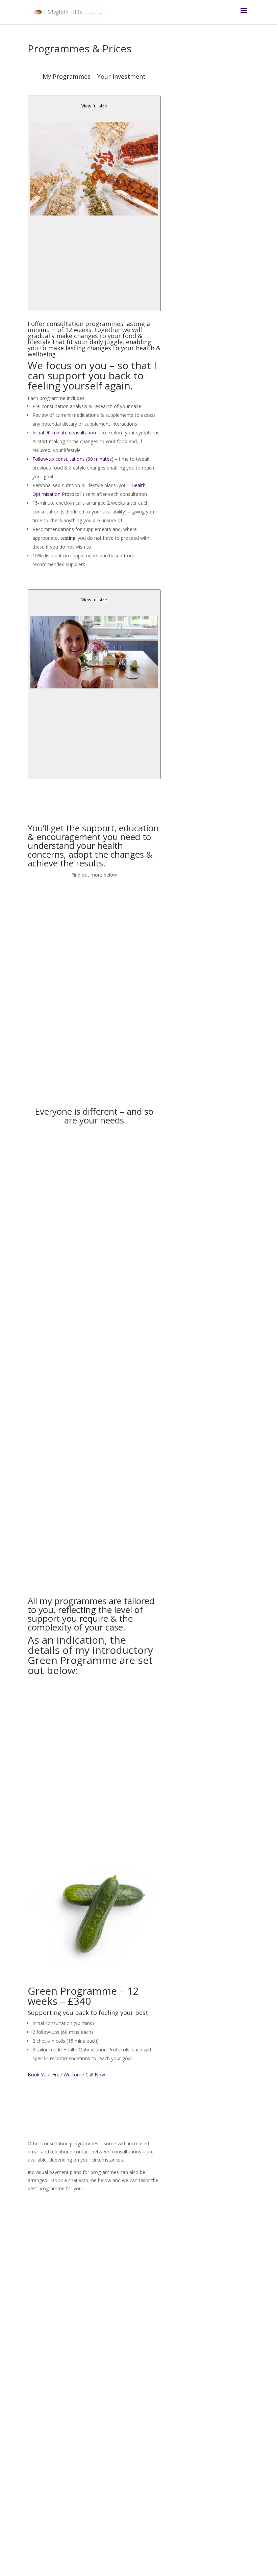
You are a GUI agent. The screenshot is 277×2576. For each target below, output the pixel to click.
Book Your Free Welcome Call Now (66, 2075)
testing (68, 538)
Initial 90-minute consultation (64, 433)
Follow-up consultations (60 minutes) (73, 459)
